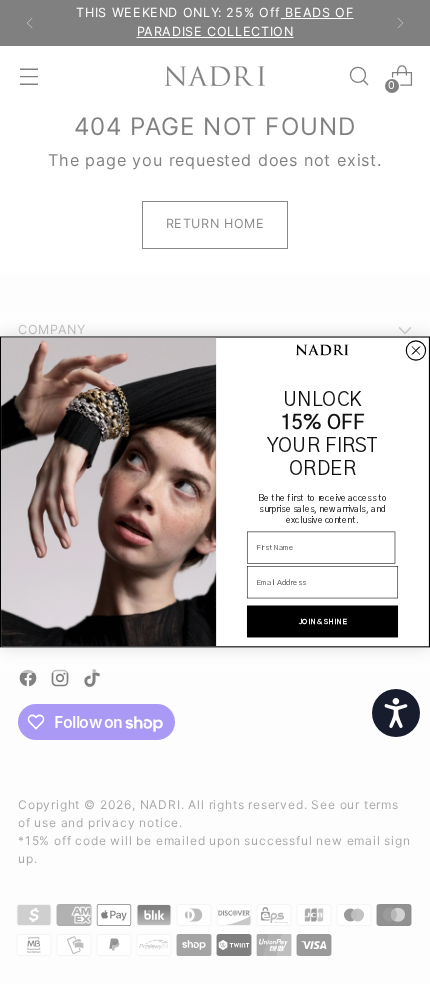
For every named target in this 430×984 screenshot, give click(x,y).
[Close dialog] (415, 350)
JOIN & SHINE (323, 622)
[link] (322, 351)
